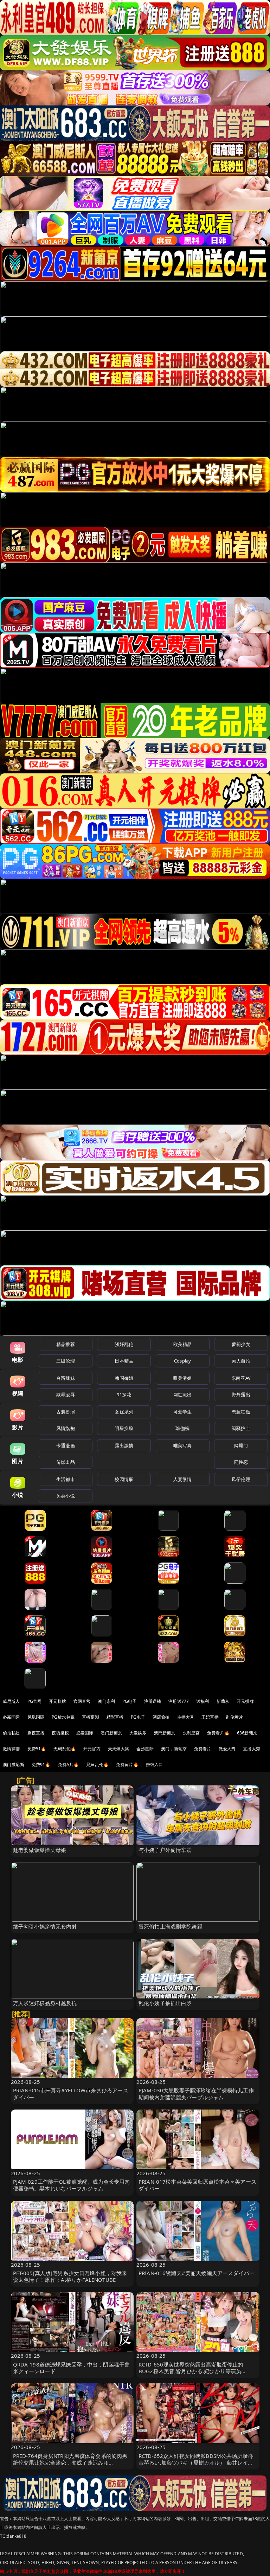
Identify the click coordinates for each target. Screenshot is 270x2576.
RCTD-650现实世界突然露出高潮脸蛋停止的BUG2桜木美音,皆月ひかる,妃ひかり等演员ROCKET (191, 2371)
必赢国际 (11, 1717)
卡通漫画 (66, 1445)
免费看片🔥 (218, 1733)
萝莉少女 (241, 1344)
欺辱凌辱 (66, 1395)
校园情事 (124, 1479)
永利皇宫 (191, 1733)
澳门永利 (106, 1701)
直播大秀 (252, 1749)
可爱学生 (183, 1412)
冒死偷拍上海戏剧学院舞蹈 (171, 1926)
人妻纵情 (183, 1479)
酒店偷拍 (161, 1717)
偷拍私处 (11, 1733)
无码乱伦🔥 (65, 1749)
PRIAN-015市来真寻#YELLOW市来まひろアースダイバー (71, 2094)
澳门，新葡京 (174, 1749)
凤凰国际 (36, 1717)
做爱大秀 (227, 1749)
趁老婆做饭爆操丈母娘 (40, 1850)
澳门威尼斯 (14, 1764)
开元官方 (92, 1749)
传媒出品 (66, 1462)
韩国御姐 (124, 1378)
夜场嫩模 (60, 1733)
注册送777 (179, 1701)
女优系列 (124, 1412)
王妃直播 (210, 1717)
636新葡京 (247, 1733)
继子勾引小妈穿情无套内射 (45, 1926)
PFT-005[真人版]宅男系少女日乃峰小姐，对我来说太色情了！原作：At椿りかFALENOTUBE (70, 2276)
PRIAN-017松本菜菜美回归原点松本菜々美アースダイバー (197, 2185)
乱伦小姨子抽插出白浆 (165, 2003)
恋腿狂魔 (241, 1412)
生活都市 (66, 1479)
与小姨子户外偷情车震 (165, 1850)
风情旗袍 (66, 1428)
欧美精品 (183, 1344)
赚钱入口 (155, 1764)
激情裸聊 (11, 1749)
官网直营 (82, 1701)
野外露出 (241, 1395)
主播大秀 (186, 1717)
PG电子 (130, 1701)
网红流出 (183, 1395)
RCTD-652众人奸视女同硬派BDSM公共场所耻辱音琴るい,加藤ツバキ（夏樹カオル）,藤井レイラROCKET (196, 2462)
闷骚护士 (241, 1428)
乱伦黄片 (235, 1717)
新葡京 (223, 1701)
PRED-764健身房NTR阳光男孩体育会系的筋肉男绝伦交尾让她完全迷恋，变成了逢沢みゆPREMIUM (70, 2462)
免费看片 (203, 1749)
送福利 (202, 1701)
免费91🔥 (41, 1764)
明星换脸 (124, 1428)
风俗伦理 (241, 1479)
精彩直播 (115, 1717)
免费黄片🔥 (127, 1764)
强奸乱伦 (124, 1344)
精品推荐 (66, 1344)
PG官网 (35, 1701)
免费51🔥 (37, 1749)
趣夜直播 (36, 1733)
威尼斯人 (11, 1701)
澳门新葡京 (111, 1733)
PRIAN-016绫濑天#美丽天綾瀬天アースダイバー (197, 2273)
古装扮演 (66, 1412)
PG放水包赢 (63, 1717)
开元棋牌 (57, 1701)
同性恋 (241, 1462)
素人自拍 (241, 1361)
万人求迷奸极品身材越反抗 (45, 2003)
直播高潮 (91, 1717)
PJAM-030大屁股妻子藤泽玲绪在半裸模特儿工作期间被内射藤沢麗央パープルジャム (196, 2094)
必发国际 (85, 1733)
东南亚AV (241, 1378)
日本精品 (124, 1361)
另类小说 (66, 1496)
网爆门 (241, 1445)
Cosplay (182, 1361)
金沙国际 (145, 1749)
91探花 (124, 1395)
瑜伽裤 (182, 1428)
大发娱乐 (138, 1733)
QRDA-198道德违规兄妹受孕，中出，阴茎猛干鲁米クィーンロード (72, 2368)
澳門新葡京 (165, 1733)
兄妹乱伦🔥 (97, 1764)
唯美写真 (183, 1445)
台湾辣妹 (66, 1378)
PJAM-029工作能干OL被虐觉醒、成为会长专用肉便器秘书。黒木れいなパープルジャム (72, 2185)
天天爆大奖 (119, 1749)
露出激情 (124, 1445)
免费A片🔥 (69, 1764)
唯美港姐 (183, 1378)
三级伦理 (66, 1361)
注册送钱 (153, 1701)
